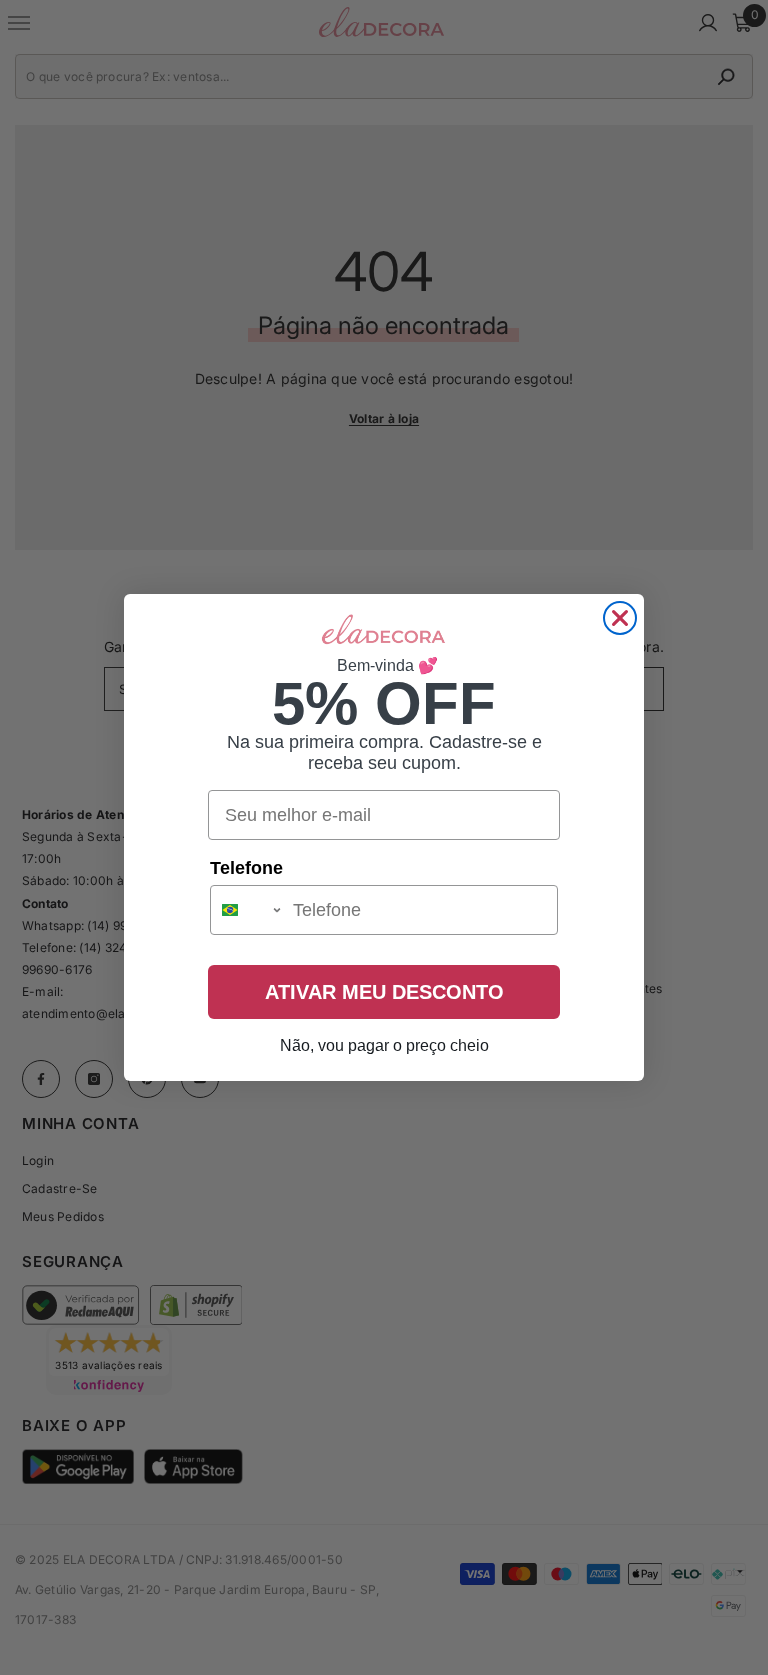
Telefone (246, 868)
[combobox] (247, 910)
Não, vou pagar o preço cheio (384, 1045)
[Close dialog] (620, 618)
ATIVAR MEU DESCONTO (384, 992)
